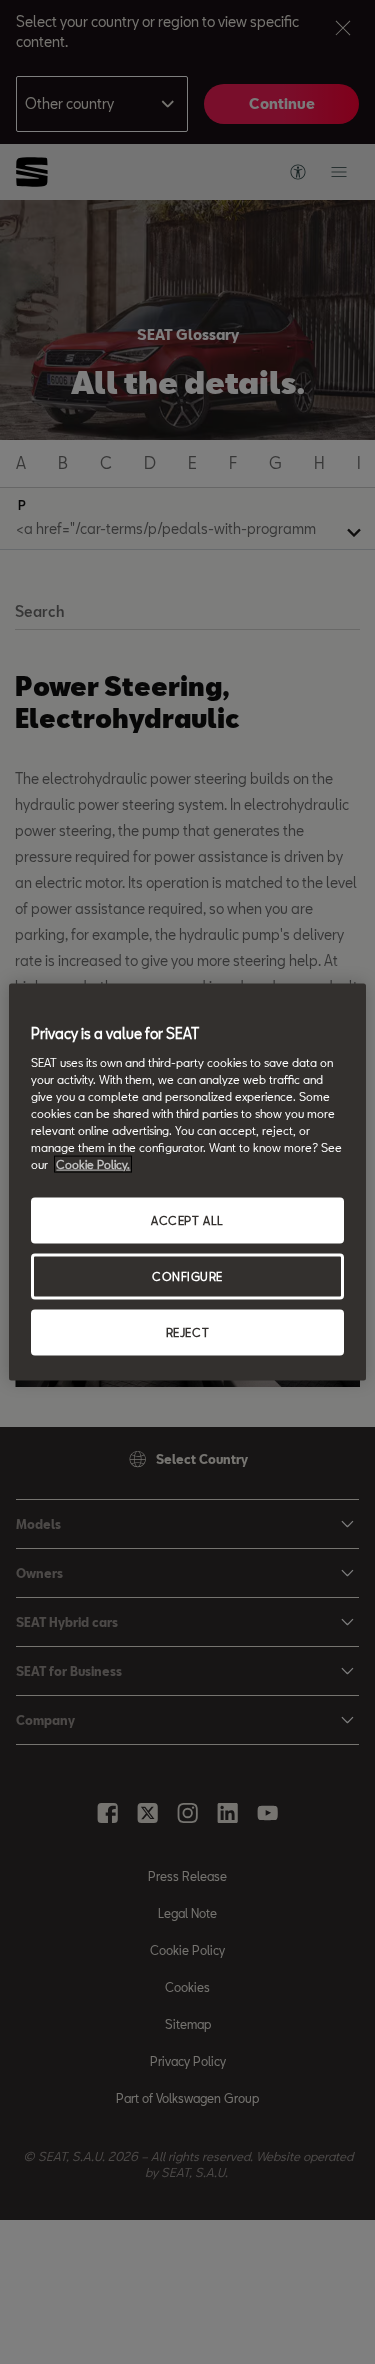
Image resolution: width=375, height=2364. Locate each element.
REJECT (187, 1331)
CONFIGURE (187, 1276)
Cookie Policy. (93, 1164)
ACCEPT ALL (187, 1220)
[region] (187, 1182)
